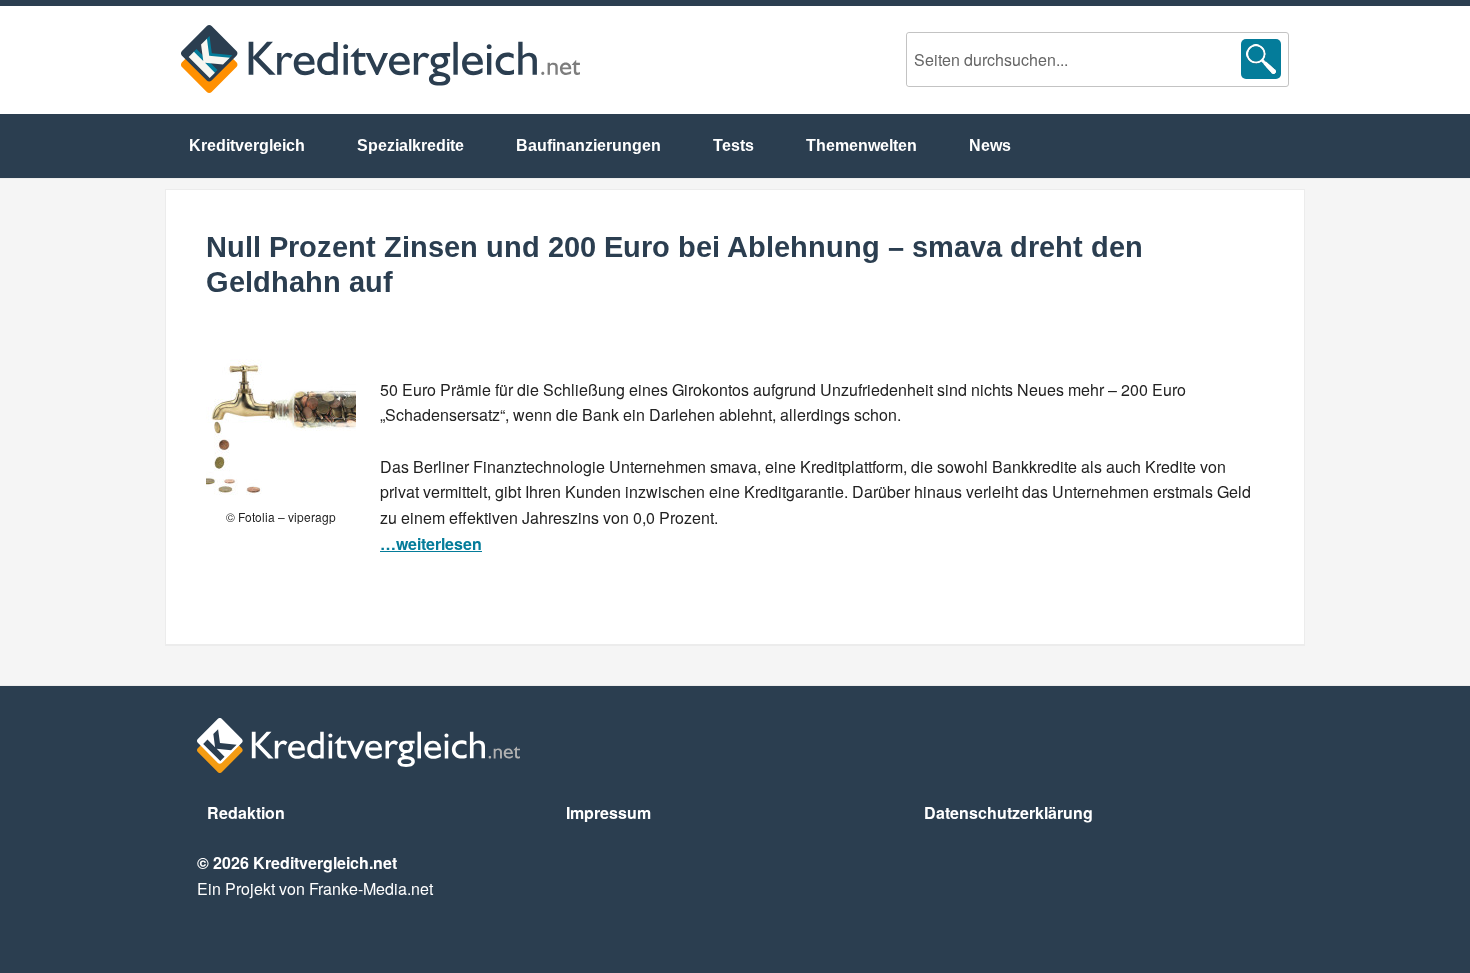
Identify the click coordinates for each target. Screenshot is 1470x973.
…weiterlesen (431, 543)
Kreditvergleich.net (380, 59)
